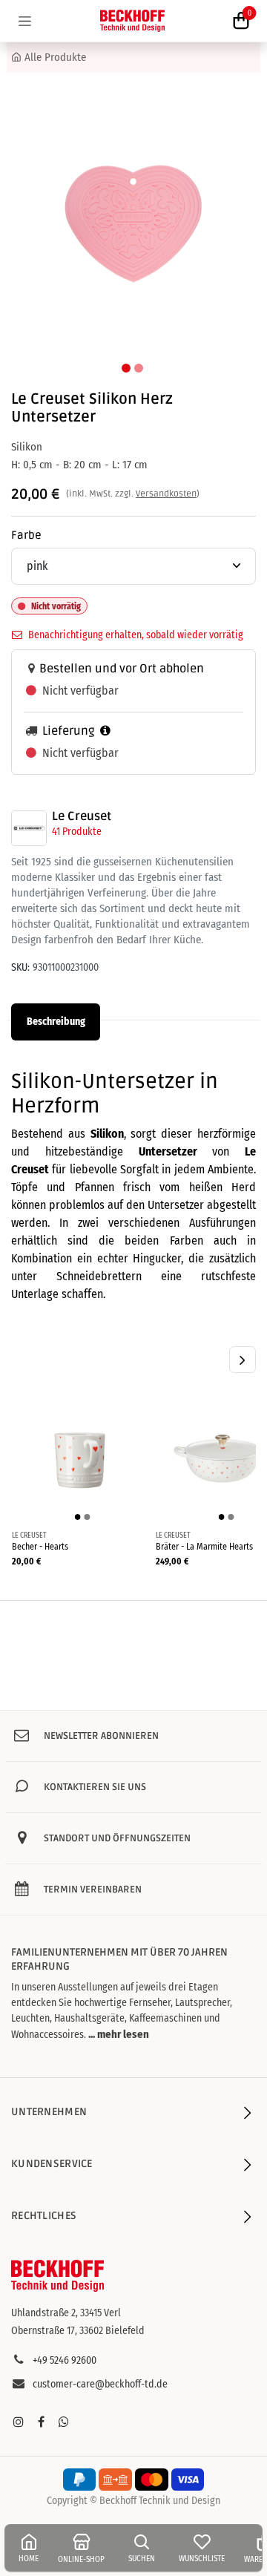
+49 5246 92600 (65, 2360)
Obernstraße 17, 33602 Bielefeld (78, 2331)
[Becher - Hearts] (79, 1458)
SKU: (20, 967)
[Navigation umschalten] (25, 21)
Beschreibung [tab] (56, 1022)
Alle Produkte (55, 57)
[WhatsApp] (64, 2422)
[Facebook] (41, 2422)
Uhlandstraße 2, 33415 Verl (66, 2313)
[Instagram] (19, 2422)
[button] (28, 224)
